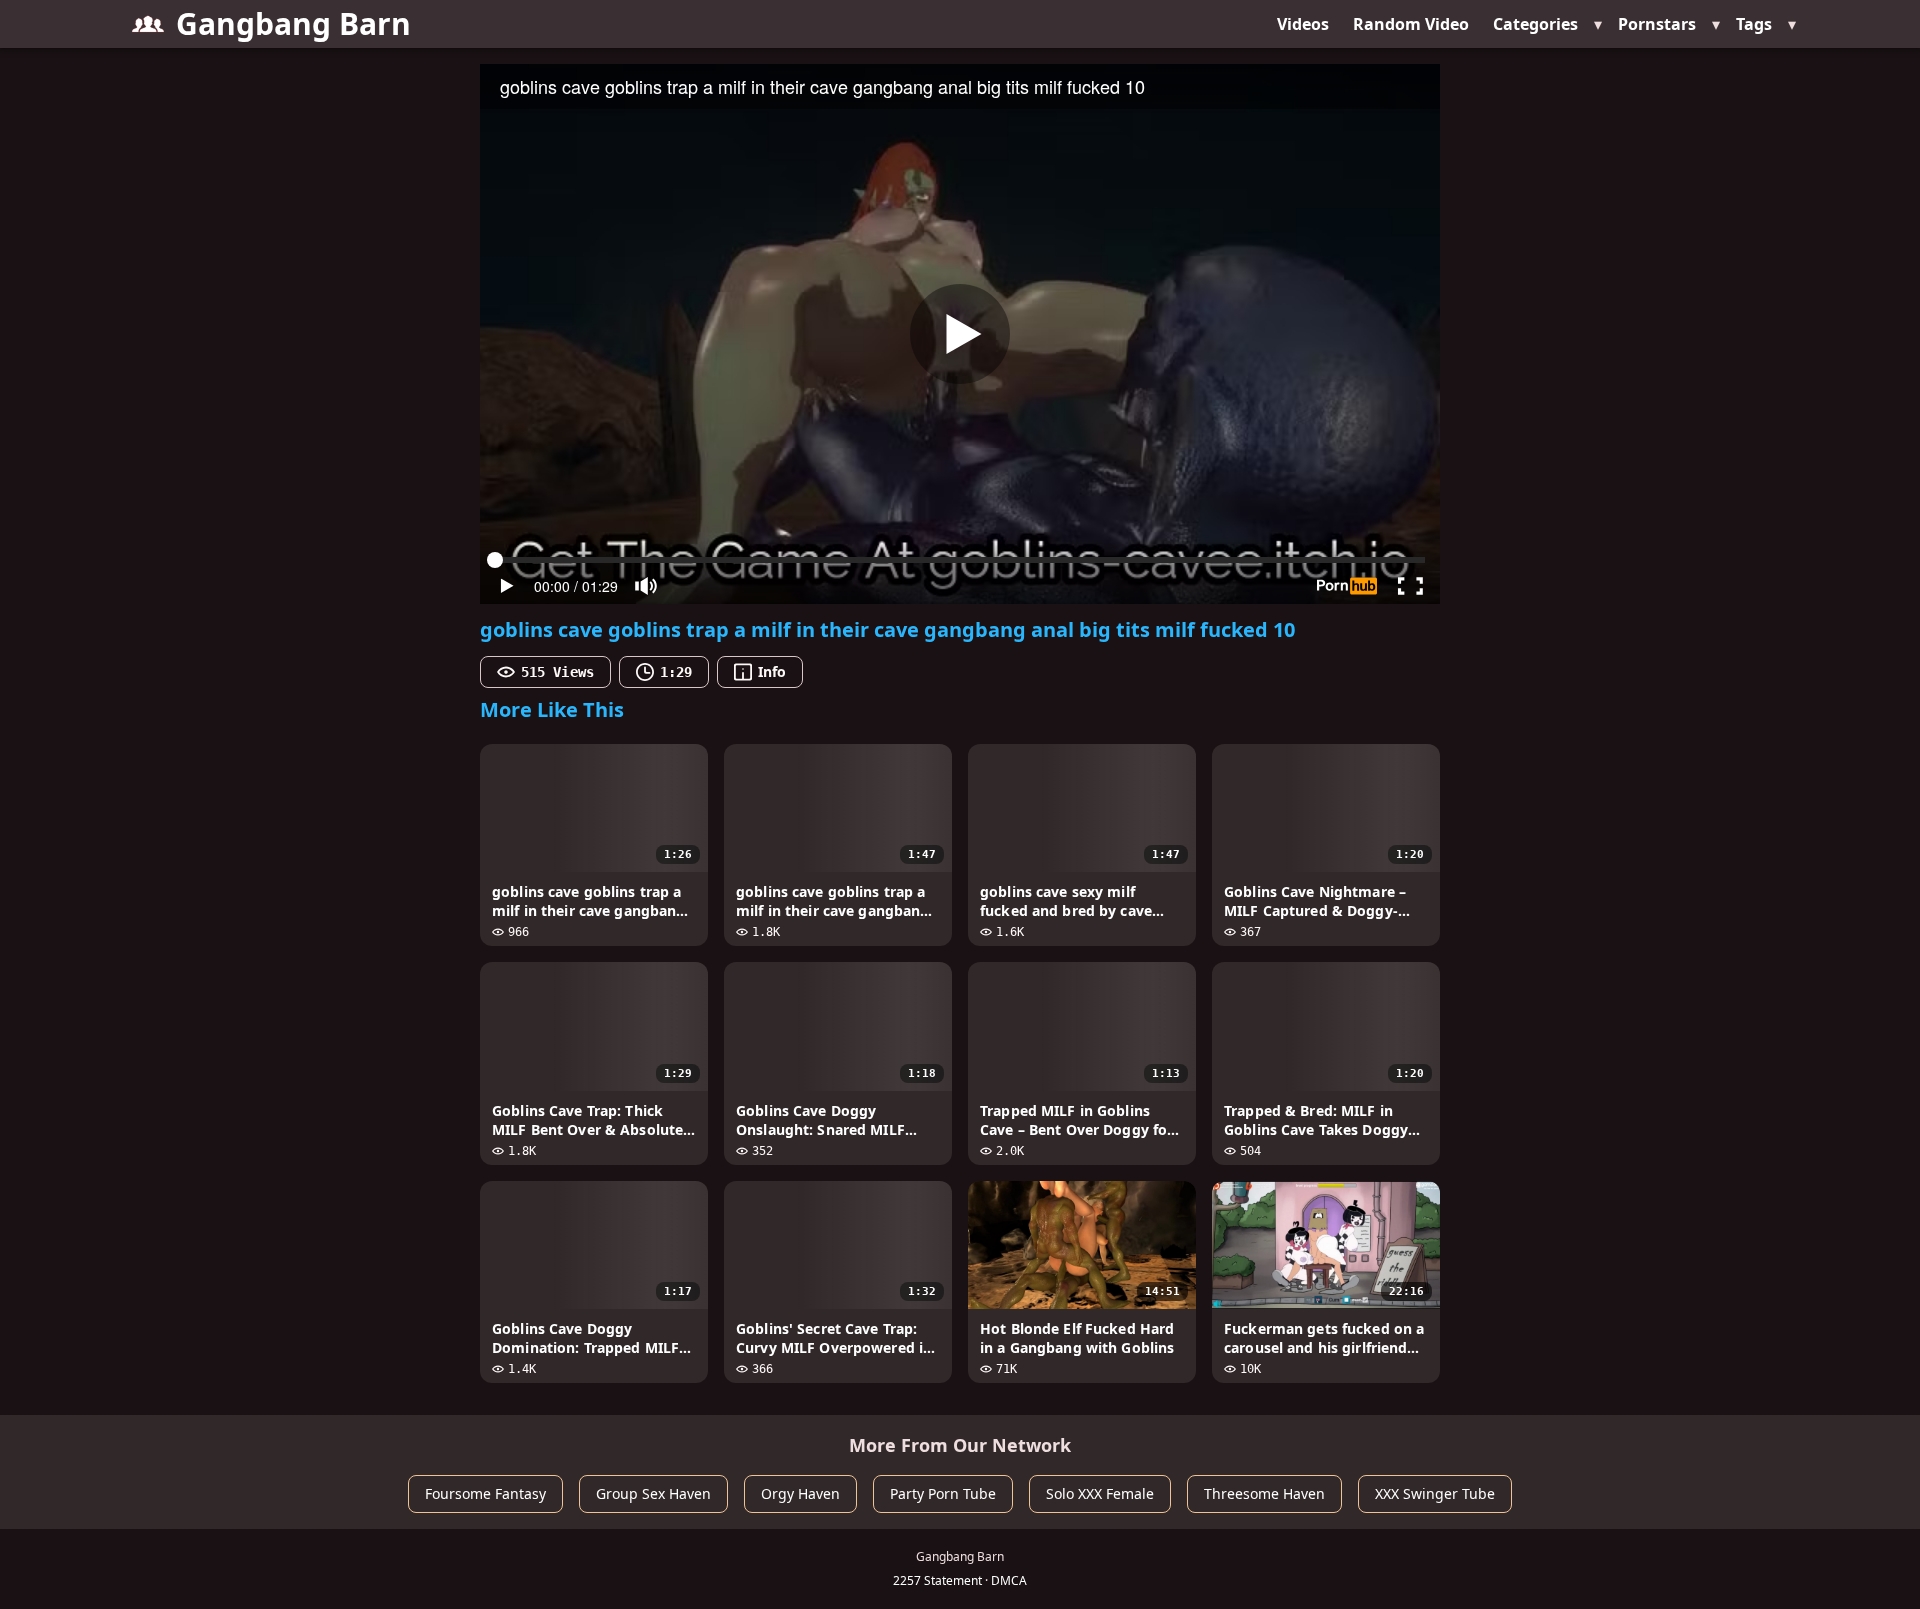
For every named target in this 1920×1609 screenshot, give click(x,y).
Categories (1535, 24)
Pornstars (1657, 24)
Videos (1303, 24)
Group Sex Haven (653, 1493)
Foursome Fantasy (485, 1493)
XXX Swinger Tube (1435, 1493)
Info (772, 671)
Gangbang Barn (293, 23)
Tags (1754, 24)
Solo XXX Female (1100, 1493)
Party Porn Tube (943, 1493)
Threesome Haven (1264, 1493)
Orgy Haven (800, 1493)
